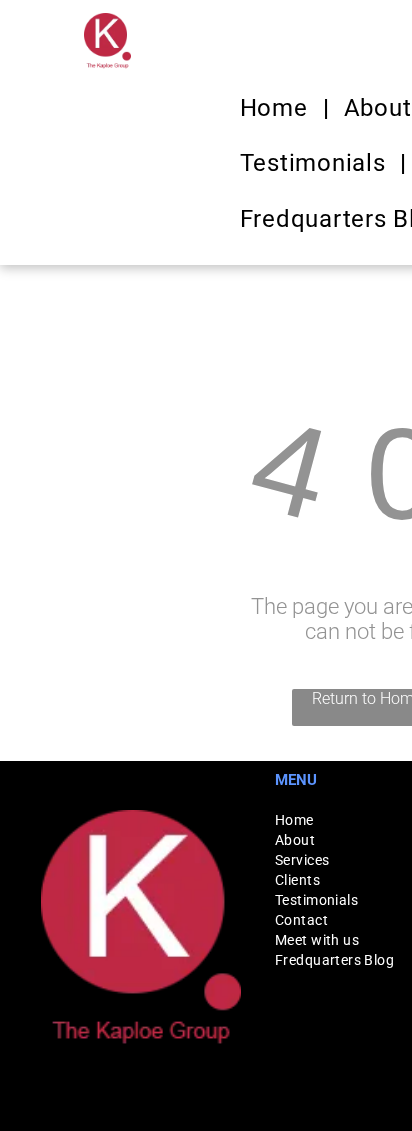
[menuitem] (277, 108)
